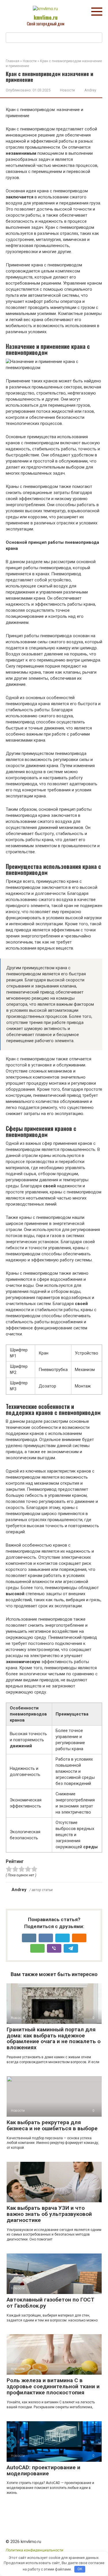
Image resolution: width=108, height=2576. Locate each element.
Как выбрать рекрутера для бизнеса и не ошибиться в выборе (52, 2125)
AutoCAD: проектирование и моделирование (43, 2470)
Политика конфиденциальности (35, 2550)
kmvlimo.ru (46, 17)
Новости (67, 90)
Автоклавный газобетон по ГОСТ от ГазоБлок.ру (51, 2303)
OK (80, 2569)
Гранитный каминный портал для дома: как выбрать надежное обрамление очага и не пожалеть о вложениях (54, 2039)
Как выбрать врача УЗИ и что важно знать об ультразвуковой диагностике (49, 2214)
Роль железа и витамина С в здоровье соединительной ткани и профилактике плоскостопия (53, 2386)
